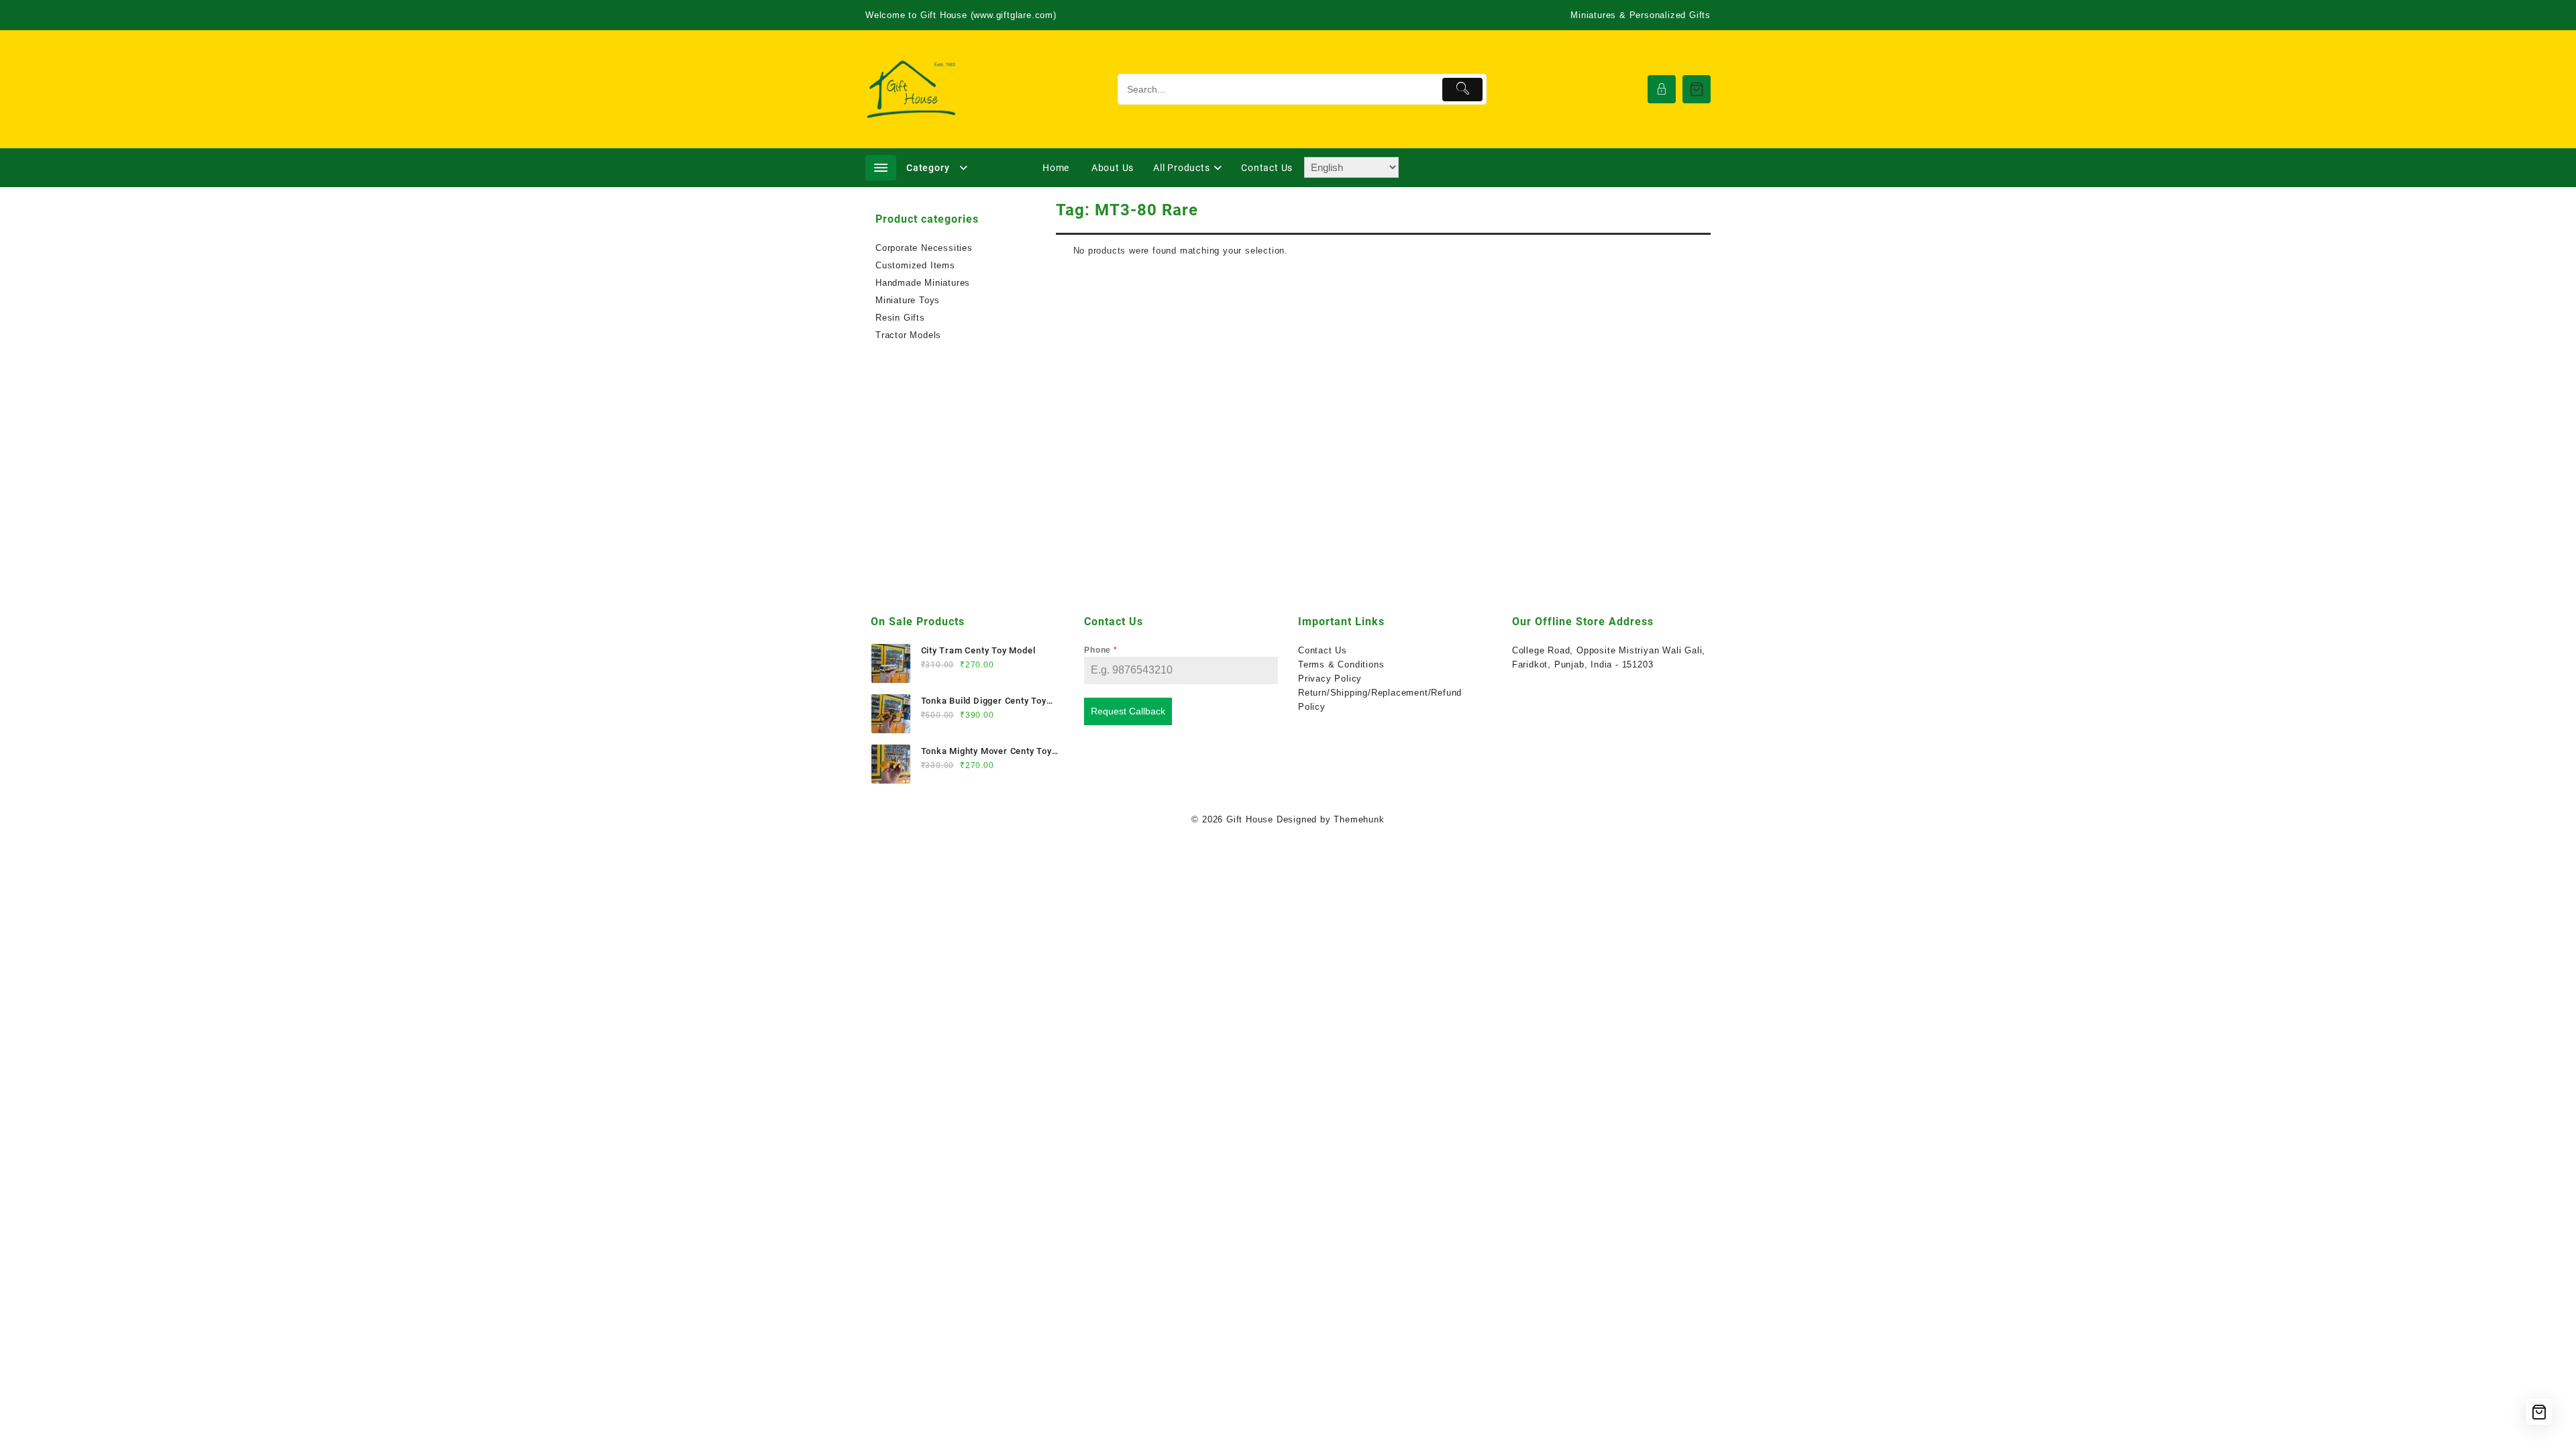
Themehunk (1359, 819)
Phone (1101, 650)
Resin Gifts (900, 318)
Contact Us (1323, 650)
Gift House (1250, 819)
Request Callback (1128, 711)
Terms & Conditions (1341, 664)
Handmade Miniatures (923, 283)
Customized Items (915, 265)
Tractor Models (908, 335)
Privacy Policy (1330, 679)
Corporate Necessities (924, 248)
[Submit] (1463, 90)
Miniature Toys (908, 300)
